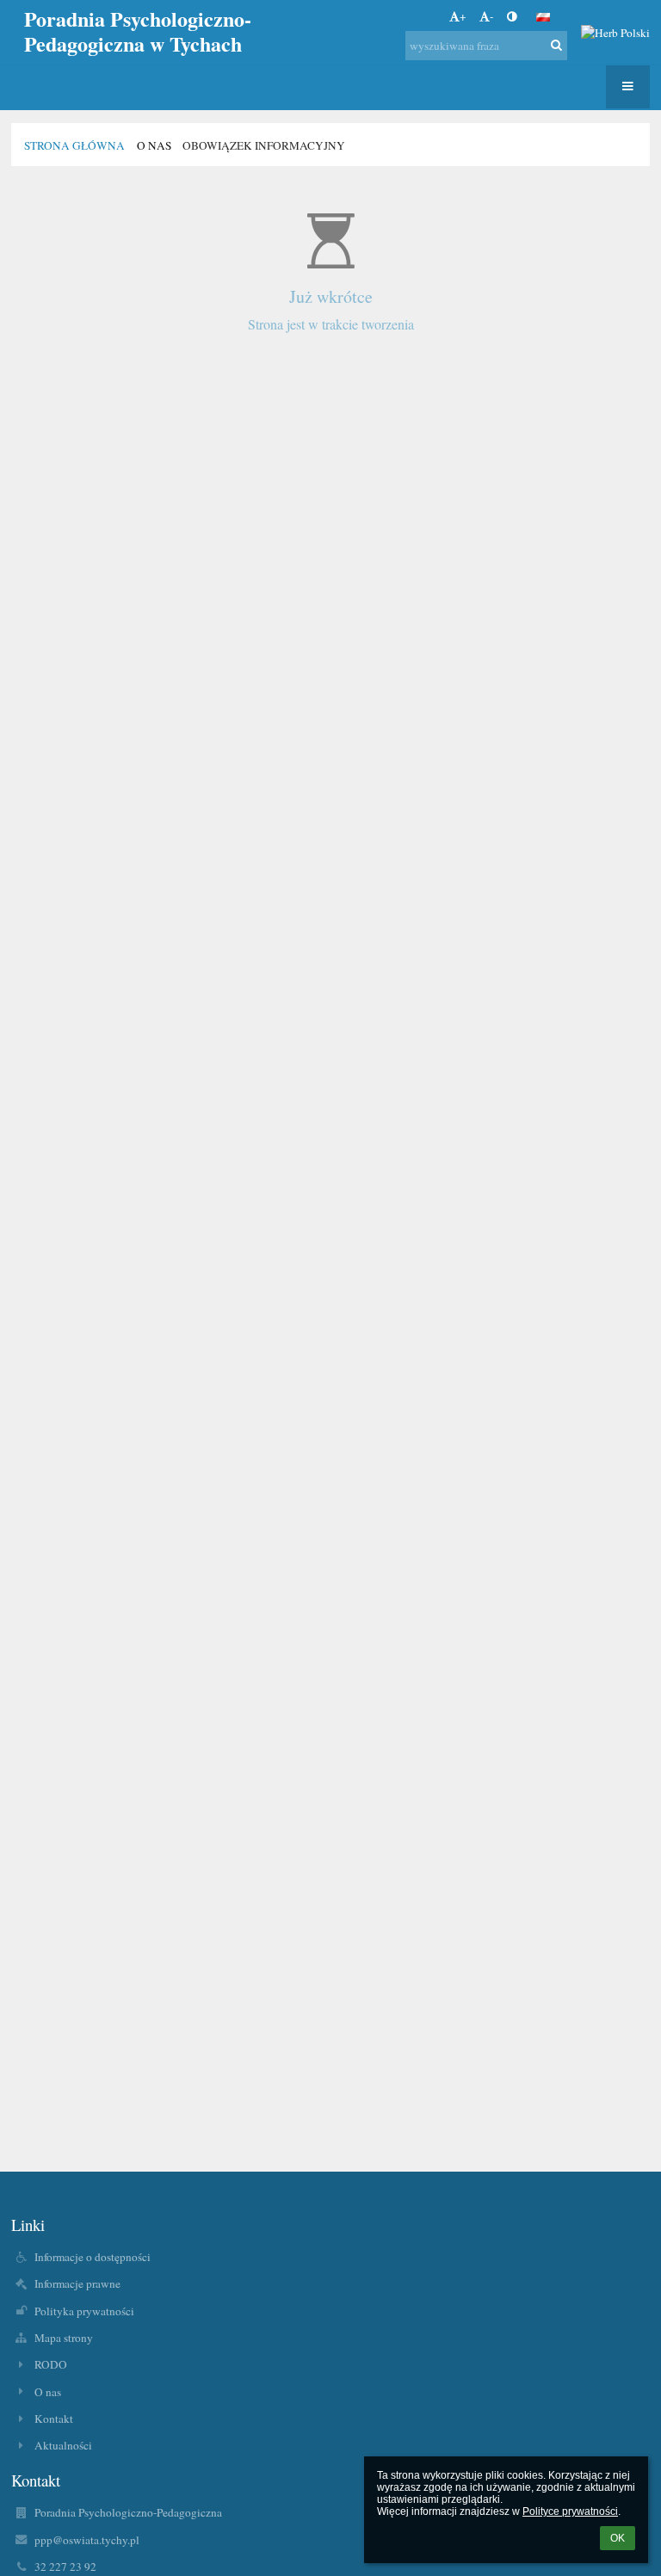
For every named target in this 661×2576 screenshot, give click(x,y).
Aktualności (63, 2445)
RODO (51, 2364)
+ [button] (463, 16)
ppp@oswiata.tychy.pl (87, 2540)
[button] (512, 16)
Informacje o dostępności (93, 2257)
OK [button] (618, 2538)
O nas (48, 2392)
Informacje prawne (77, 2283)
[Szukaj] (556, 45)
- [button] (491, 16)
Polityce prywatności (570, 2511)
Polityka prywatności (84, 2311)
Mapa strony (64, 2338)
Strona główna (74, 145)
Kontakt (54, 2419)
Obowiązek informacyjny (264, 145)
